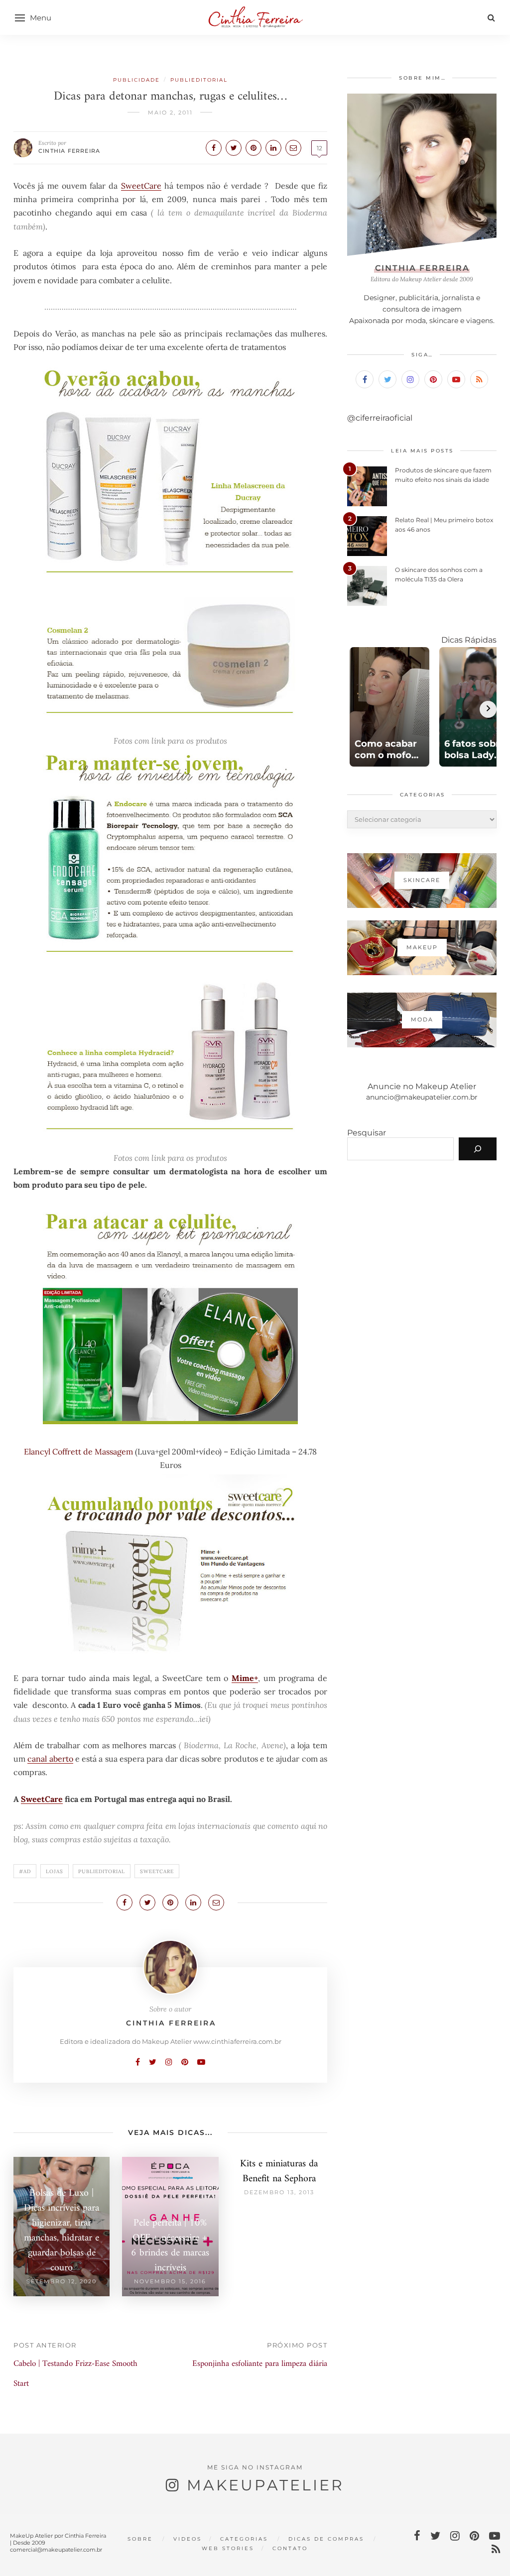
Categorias (244, 2539)
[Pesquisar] (478, 1149)
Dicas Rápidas (469, 640)
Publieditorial (199, 80)
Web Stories (228, 2548)
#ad (25, 1871)
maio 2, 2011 (170, 112)
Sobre (140, 2539)
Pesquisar (367, 1133)
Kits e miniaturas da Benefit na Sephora (279, 2172)
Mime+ (245, 1678)
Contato (290, 2548)
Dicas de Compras (326, 2539)
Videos (188, 2539)
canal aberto (50, 1759)
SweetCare (141, 186)
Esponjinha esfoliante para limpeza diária (260, 2364)
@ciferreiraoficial (380, 418)
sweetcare (157, 1871)
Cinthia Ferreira (69, 151)
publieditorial (102, 1871)
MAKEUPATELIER (265, 2485)
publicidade (136, 80)
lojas (55, 1871)
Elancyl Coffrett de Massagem (79, 1452)
